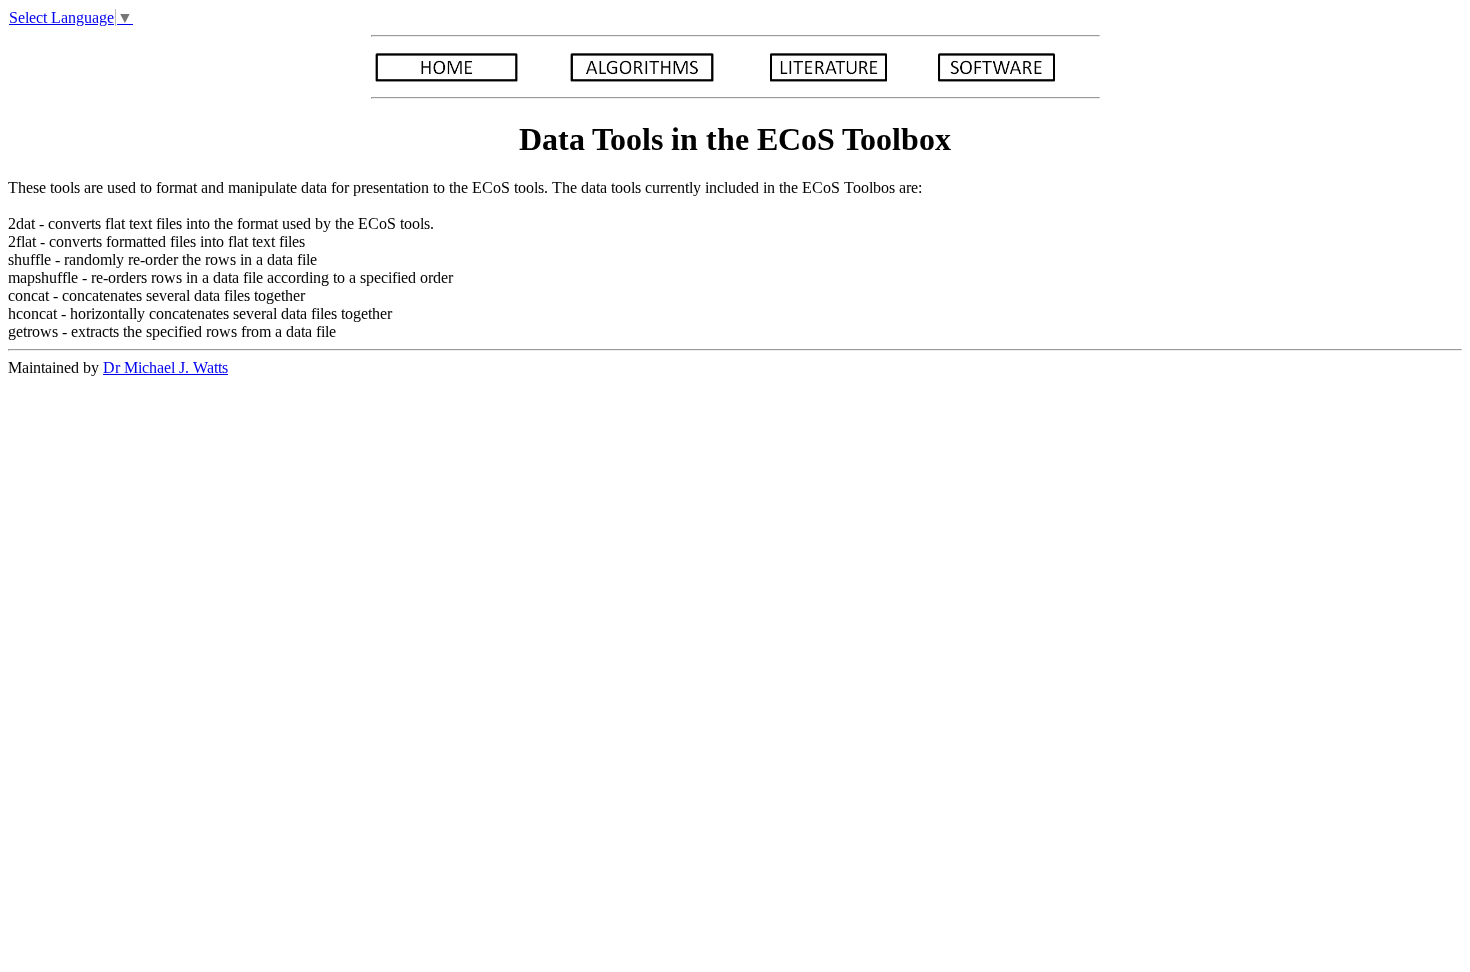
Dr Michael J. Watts (165, 367)
